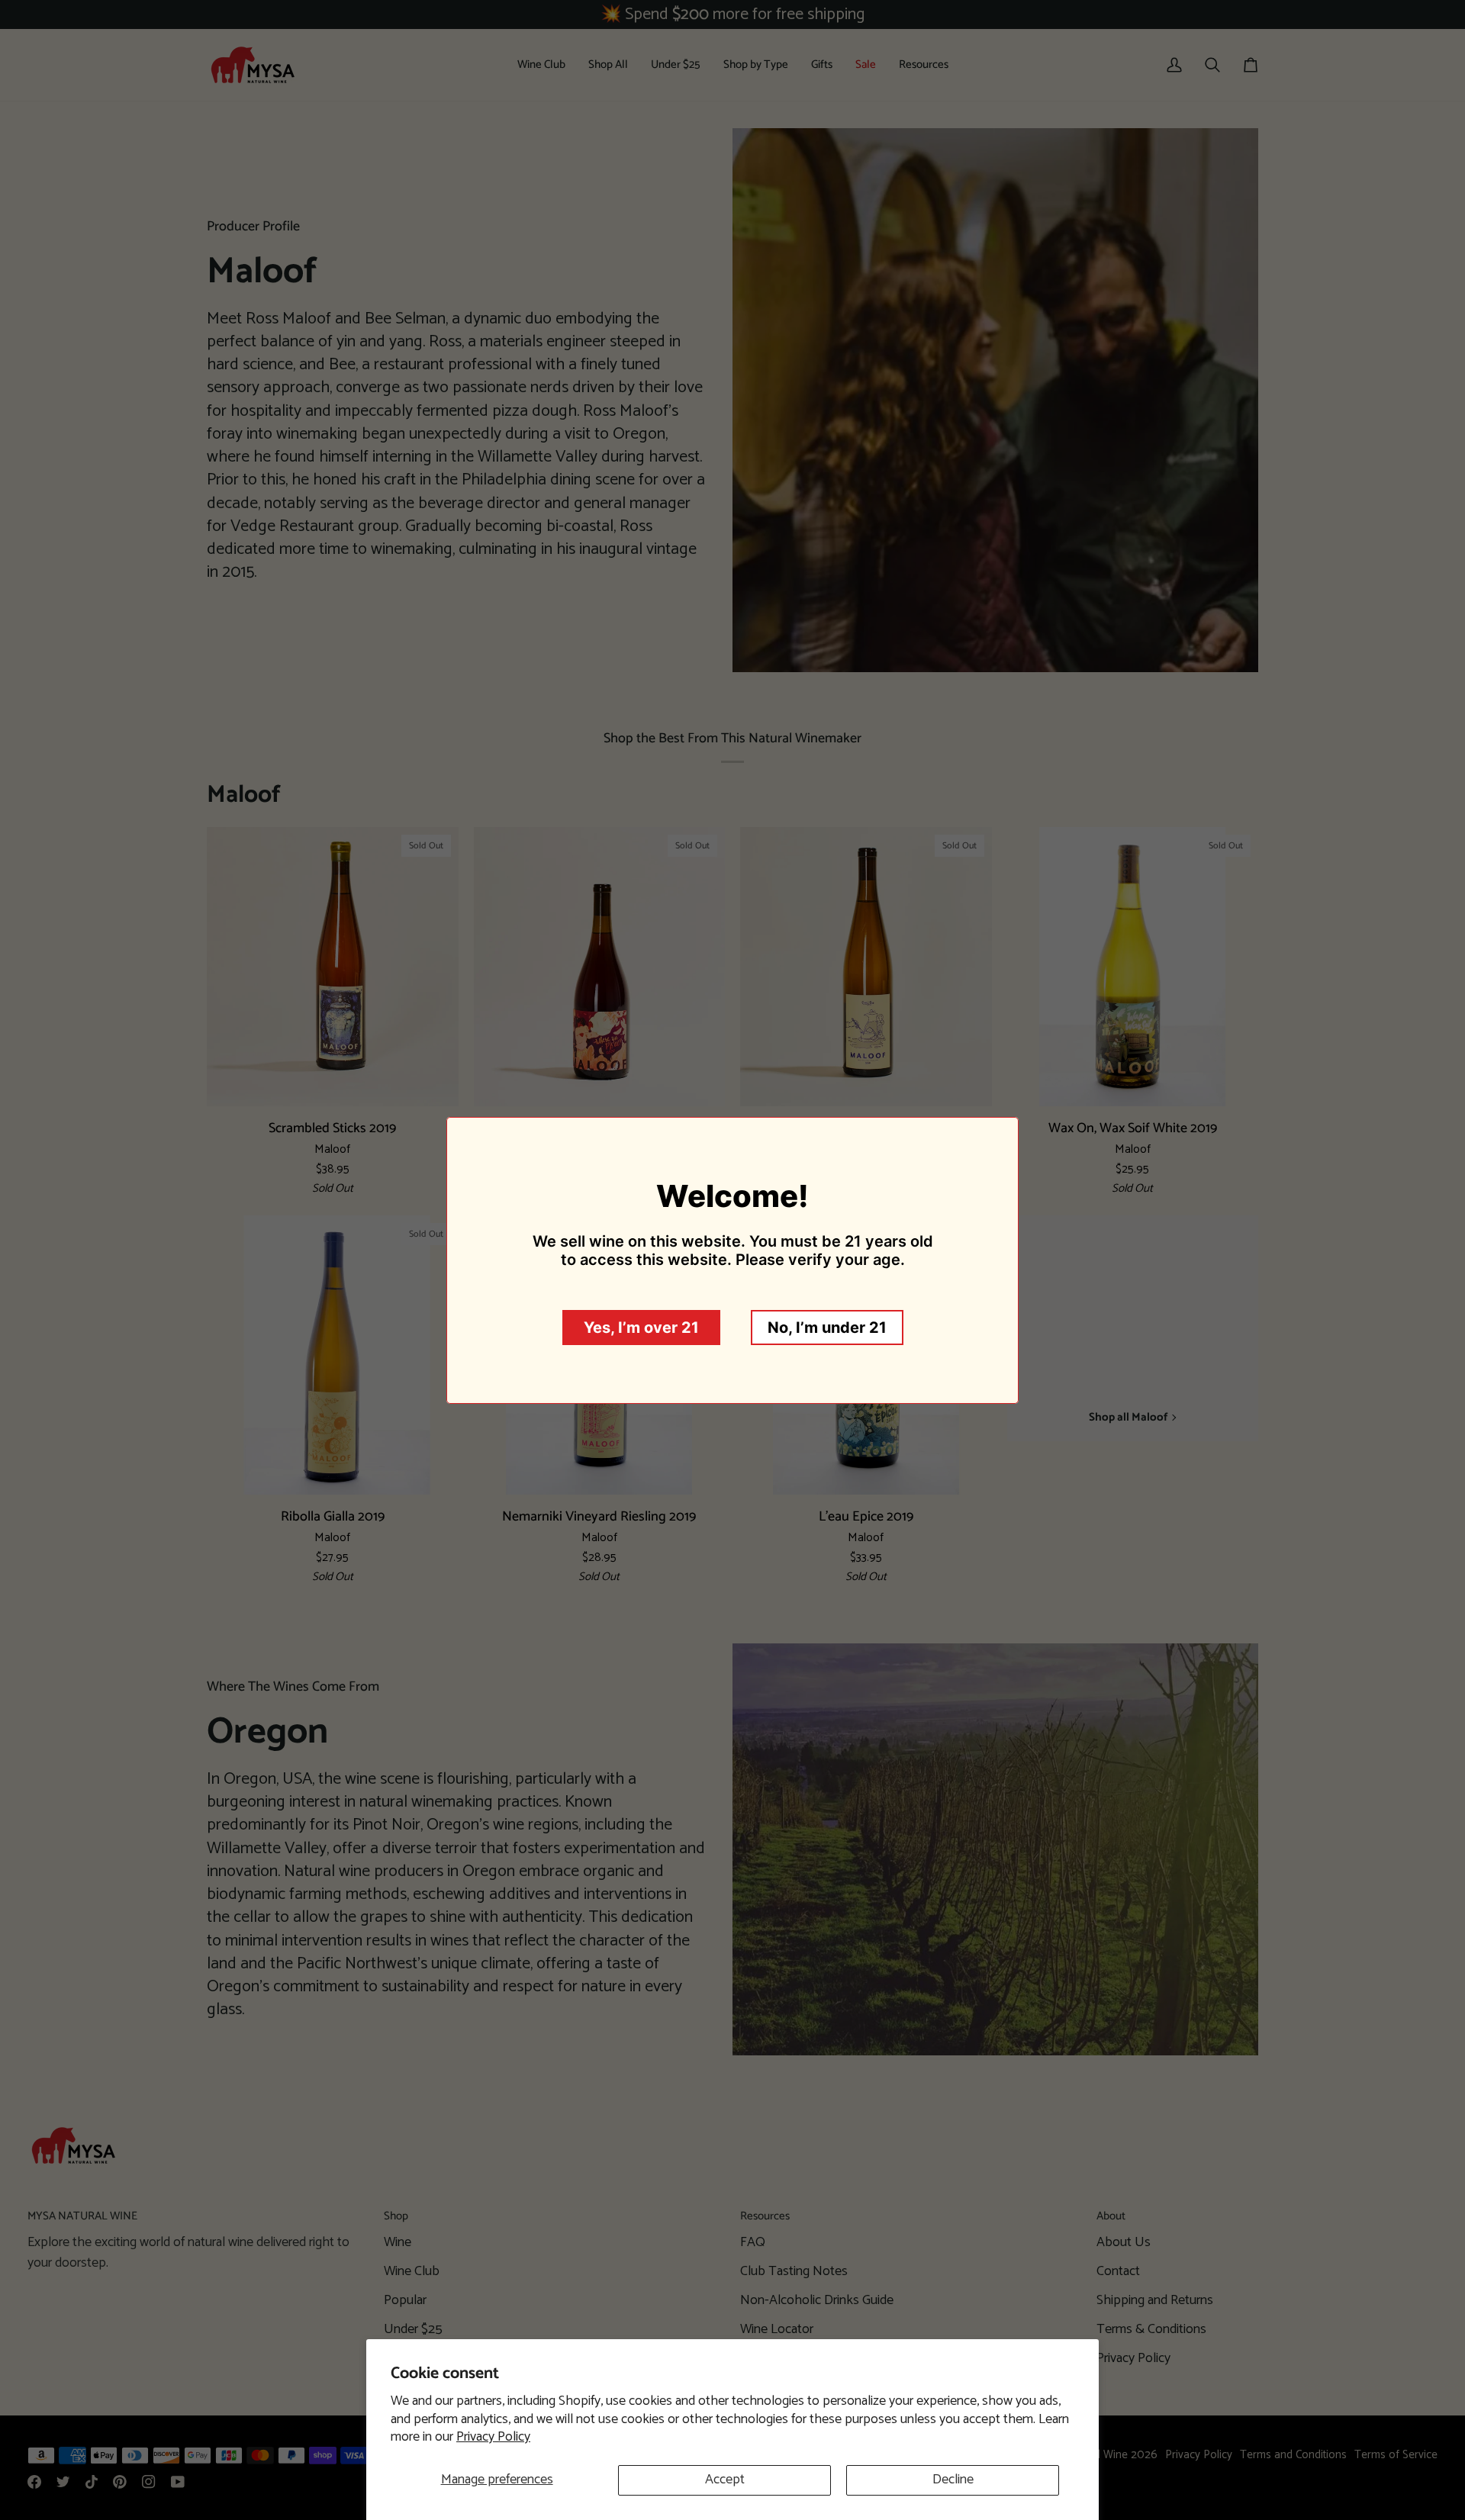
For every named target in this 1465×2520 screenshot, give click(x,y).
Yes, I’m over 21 (641, 1328)
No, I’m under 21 (827, 1328)
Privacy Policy (493, 2437)
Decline (953, 2480)
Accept (725, 2480)
